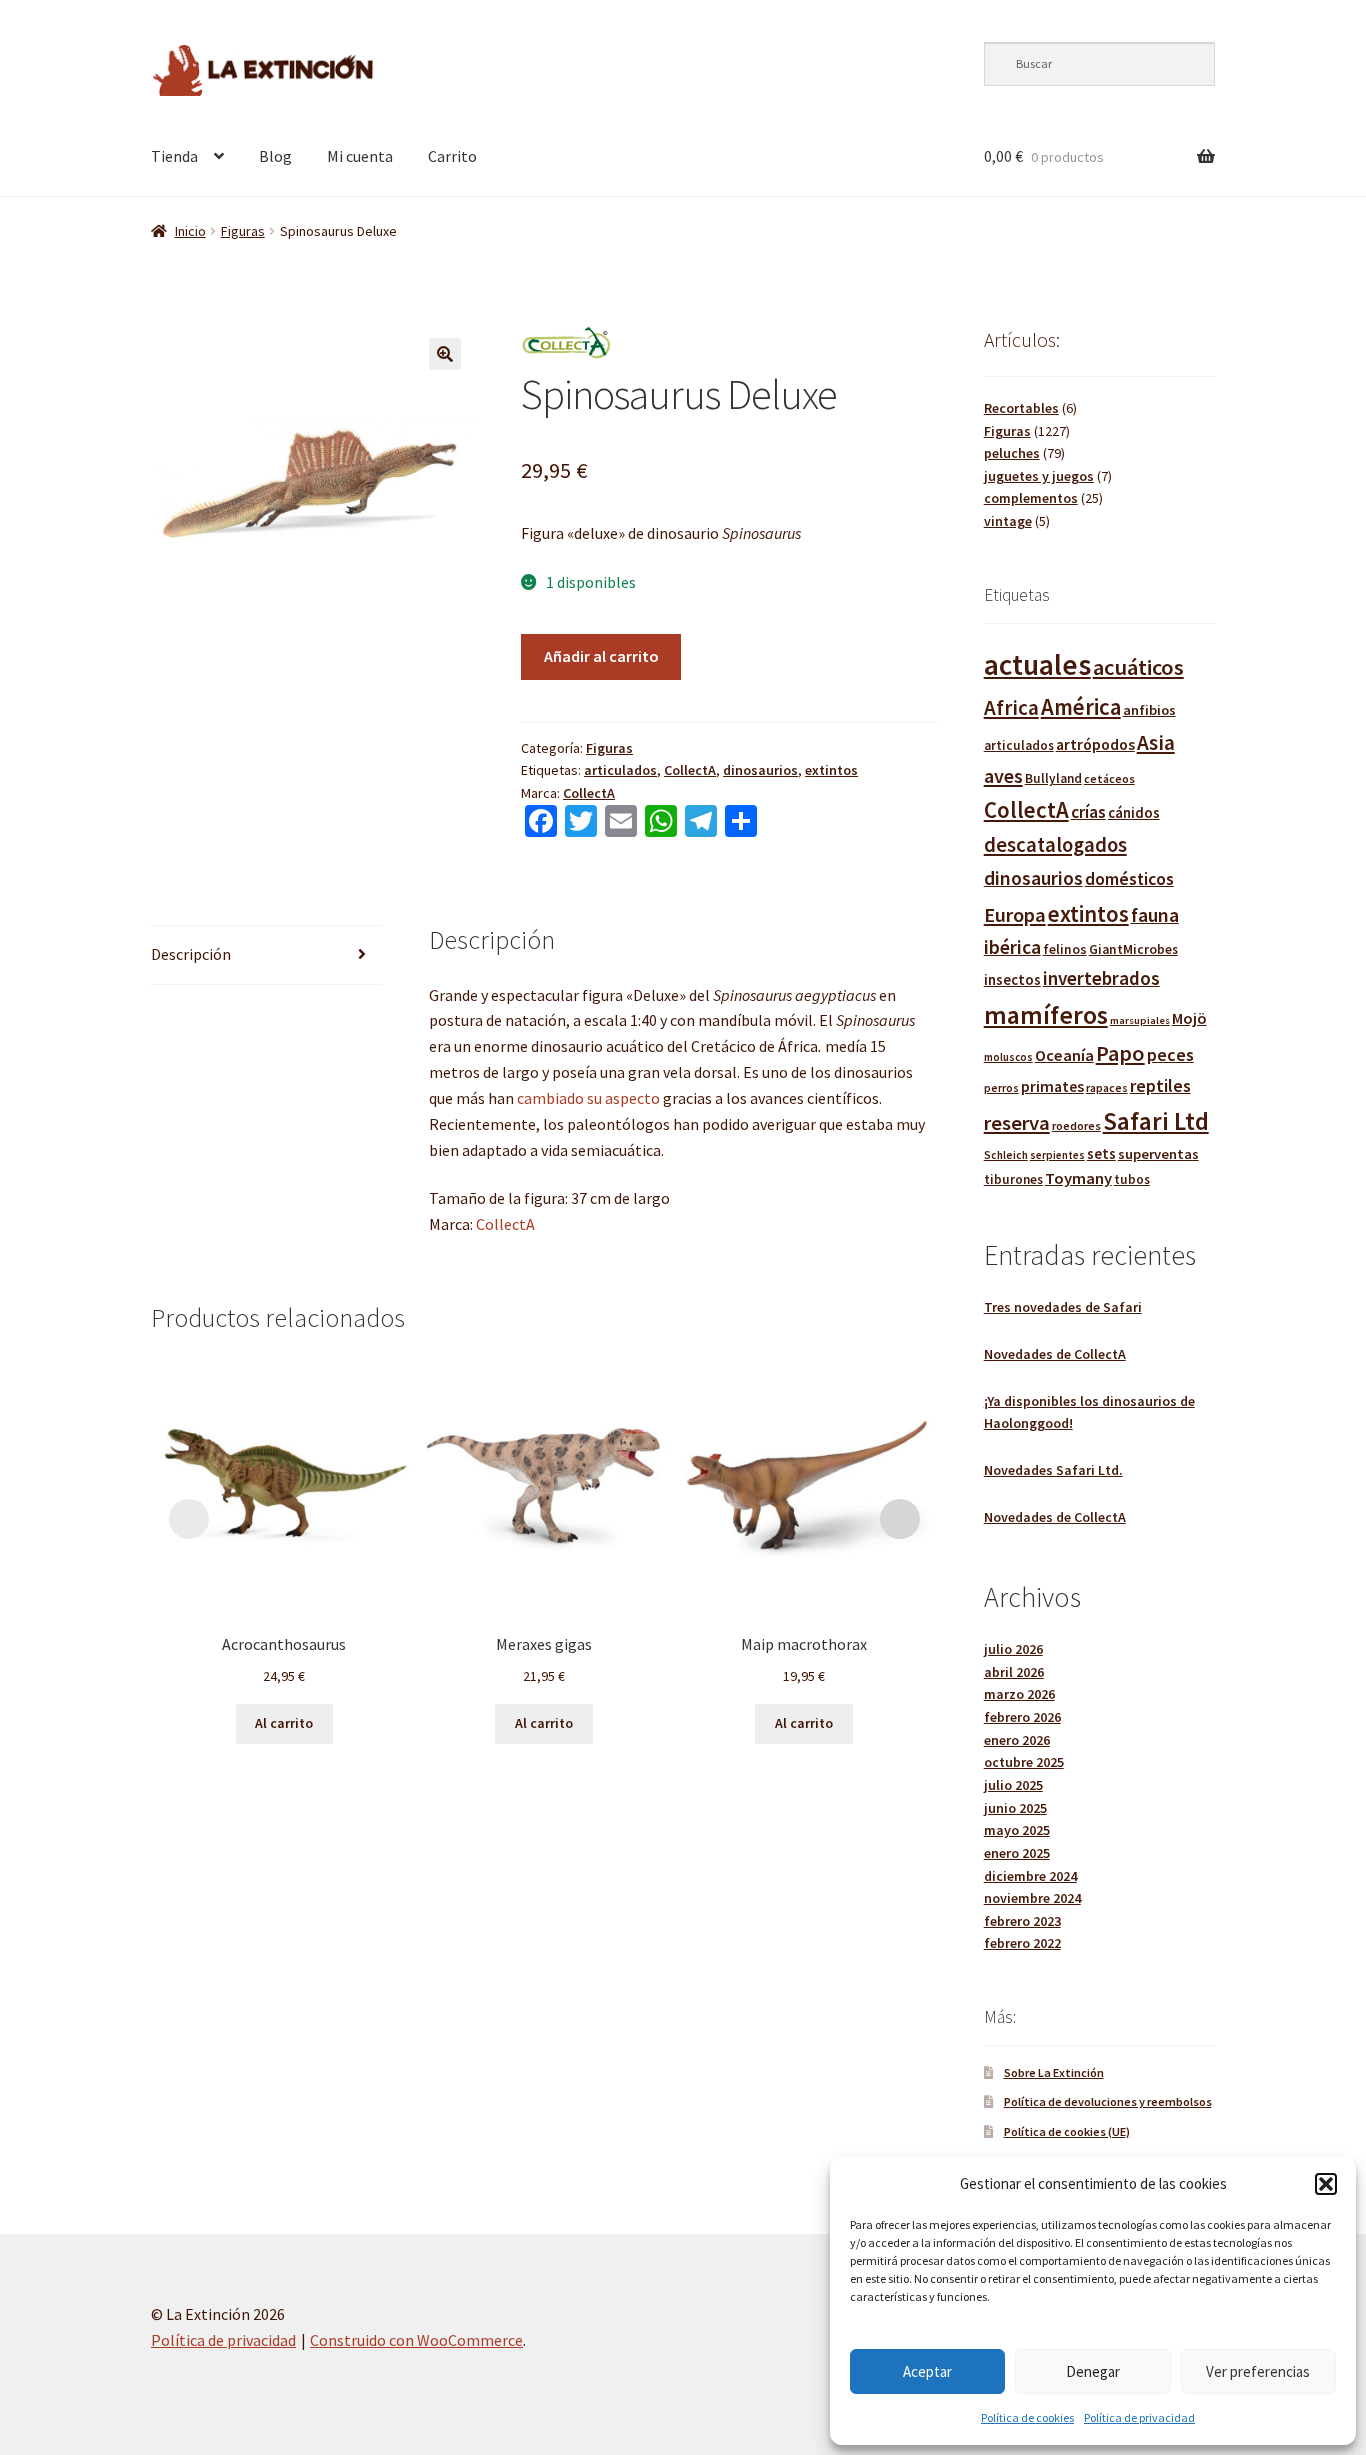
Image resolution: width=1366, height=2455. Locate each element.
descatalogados (1055, 845)
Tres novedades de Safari (1063, 1307)
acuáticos (1138, 667)
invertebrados (1101, 978)
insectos (1012, 979)
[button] (1326, 2184)
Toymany (1078, 1178)
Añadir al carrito (601, 656)
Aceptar (927, 2371)
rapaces (1107, 1087)
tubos (1132, 1179)
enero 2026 (1017, 1740)
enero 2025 (1017, 1853)
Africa (1011, 707)
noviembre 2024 (1032, 1898)
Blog (275, 156)
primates (1052, 1086)
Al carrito (284, 1723)
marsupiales (1140, 1020)
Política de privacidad (1139, 2417)
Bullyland (1053, 778)
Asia (1156, 742)
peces (1170, 1054)
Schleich (1006, 1155)
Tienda (174, 156)
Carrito (452, 156)
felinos (1065, 949)
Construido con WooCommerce (416, 2340)
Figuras (243, 231)
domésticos (1129, 879)
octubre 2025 (1024, 1762)
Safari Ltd (1156, 1121)
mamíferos (1046, 1014)
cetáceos (1109, 778)
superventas (1158, 1154)
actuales (1037, 664)
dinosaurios (760, 770)
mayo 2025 (1017, 1830)
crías (1088, 812)
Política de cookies (1027, 2417)
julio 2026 (1013, 1649)
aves (1003, 775)
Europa (1015, 915)
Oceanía (1064, 1055)
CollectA (690, 770)
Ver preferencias (1258, 2371)
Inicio (190, 231)
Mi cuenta (360, 156)
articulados (620, 770)
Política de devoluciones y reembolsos (1108, 2101)
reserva (1017, 1123)
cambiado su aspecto (588, 1098)
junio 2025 (1015, 1808)
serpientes (1057, 1155)
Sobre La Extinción (1054, 2072)
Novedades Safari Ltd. (1053, 1470)
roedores (1076, 1125)
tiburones (1013, 1179)
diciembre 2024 (1030, 1876)
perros (1001, 1088)
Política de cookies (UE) (1067, 2131)
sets (1101, 1153)
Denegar (1093, 2371)
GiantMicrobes (1133, 949)
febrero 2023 (1022, 1921)
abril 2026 (1014, 1672)
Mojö (1189, 1018)
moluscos (1008, 1057)
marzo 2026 (1019, 1694)
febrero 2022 (1022, 1943)
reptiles (1160, 1085)
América (1081, 707)
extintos (831, 770)
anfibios (1149, 710)
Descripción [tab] (191, 954)
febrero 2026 (1022, 1717)
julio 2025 (1013, 1785)
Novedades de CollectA (1055, 1354)
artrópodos (1095, 744)
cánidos (1134, 812)
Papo (1120, 1053)
